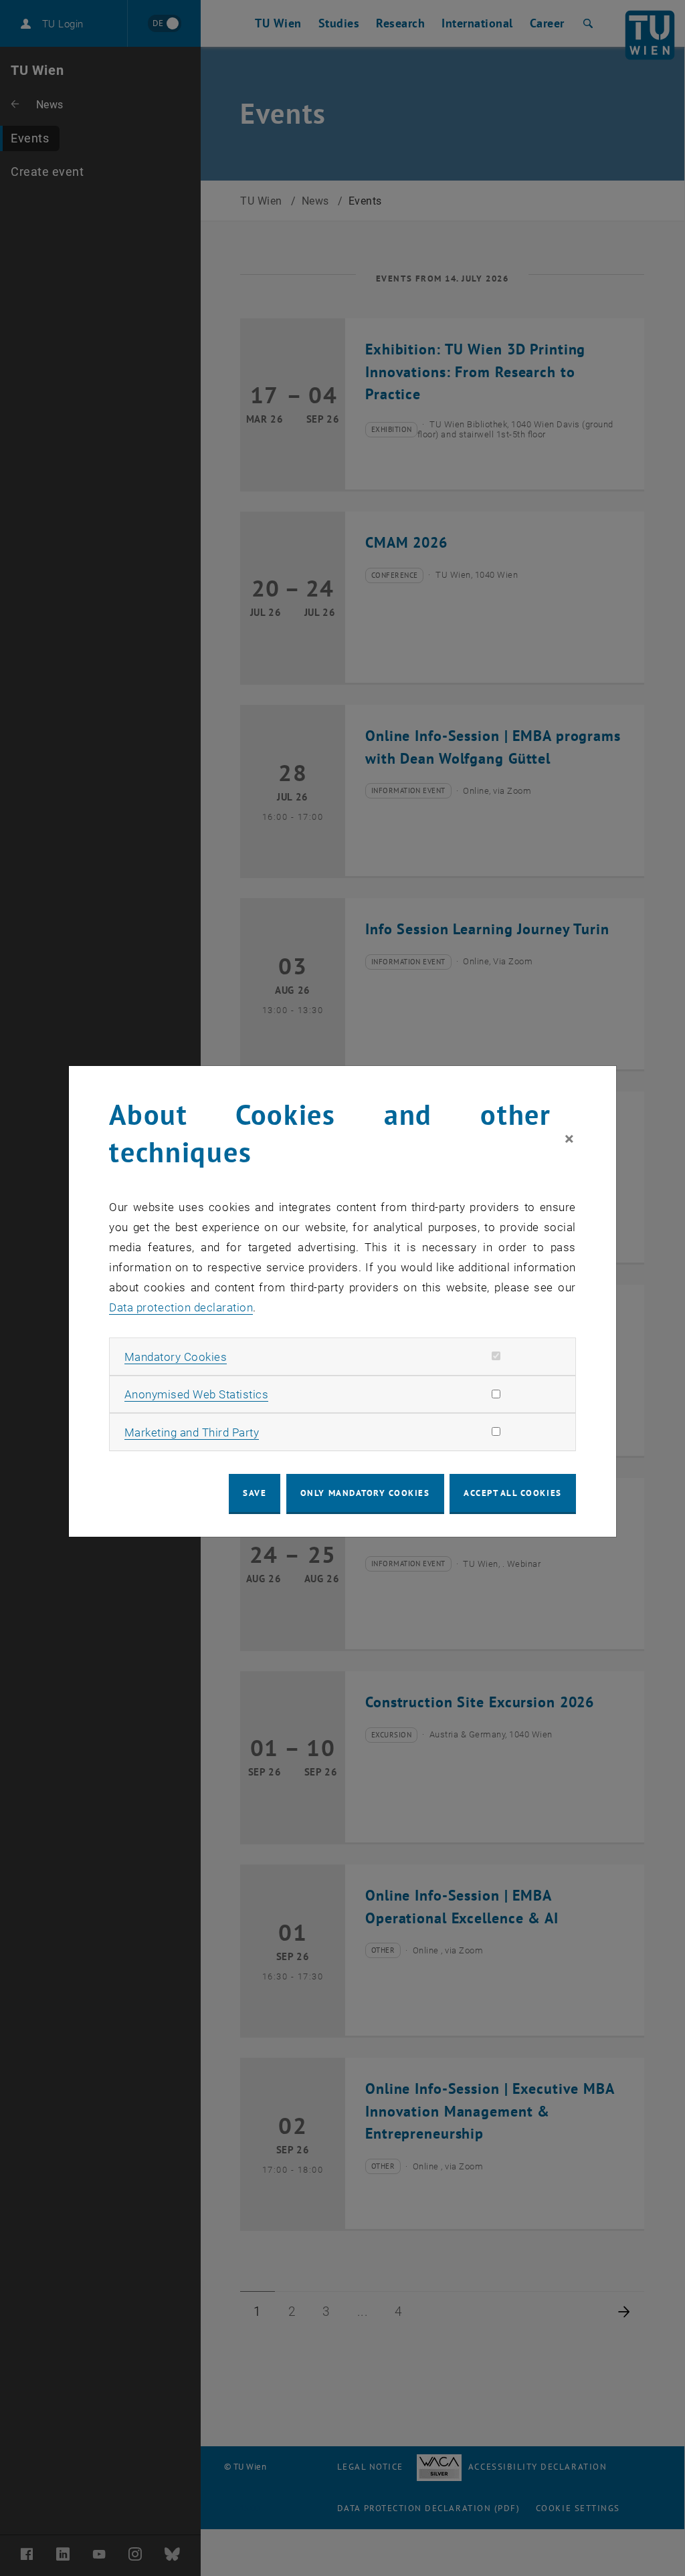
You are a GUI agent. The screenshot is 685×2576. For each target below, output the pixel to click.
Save (255, 1493)
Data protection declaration (181, 1307)
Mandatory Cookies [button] (176, 1357)
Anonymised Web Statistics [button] (197, 1394)
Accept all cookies (513, 1493)
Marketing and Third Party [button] (192, 1432)
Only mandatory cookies (365, 1493)
